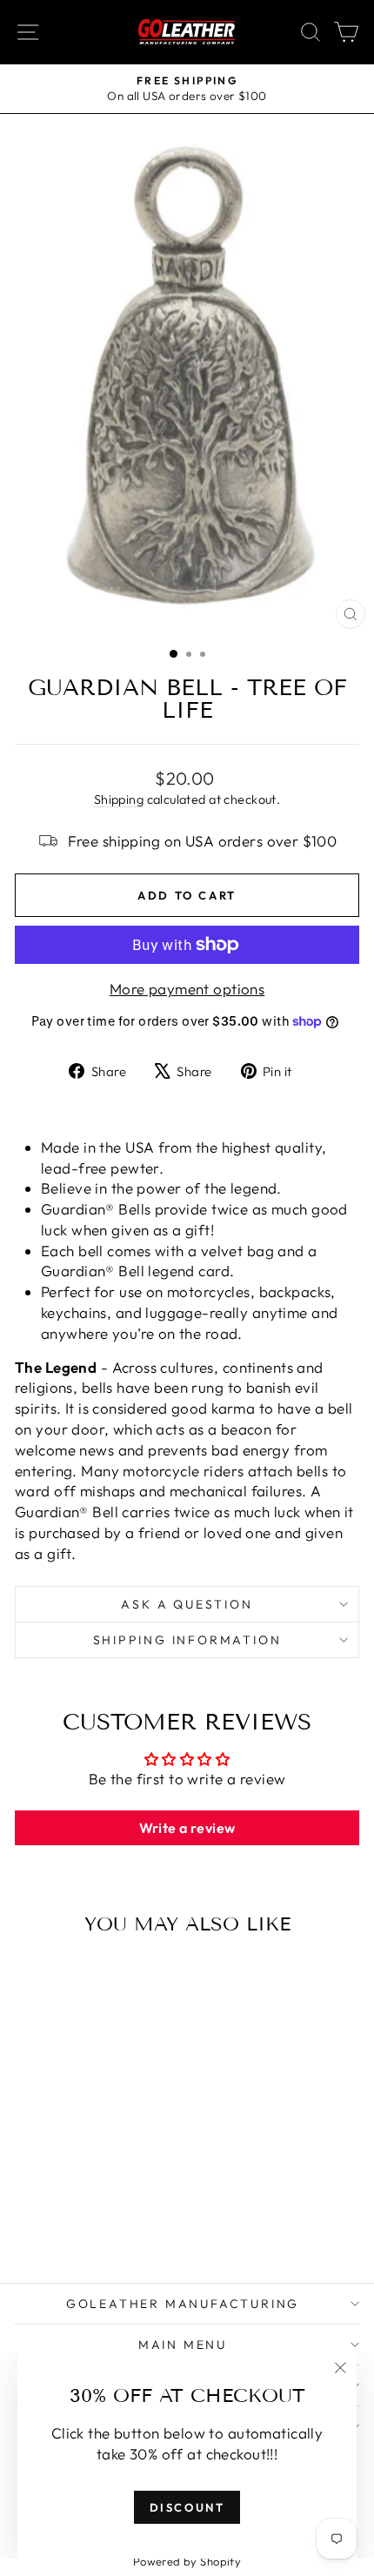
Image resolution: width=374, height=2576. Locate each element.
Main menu (183, 2345)
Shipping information (187, 1640)
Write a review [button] (187, 1828)
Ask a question (187, 1604)
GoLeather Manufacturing (183, 2304)
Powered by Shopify (187, 2561)
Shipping (119, 800)
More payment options (187, 989)
